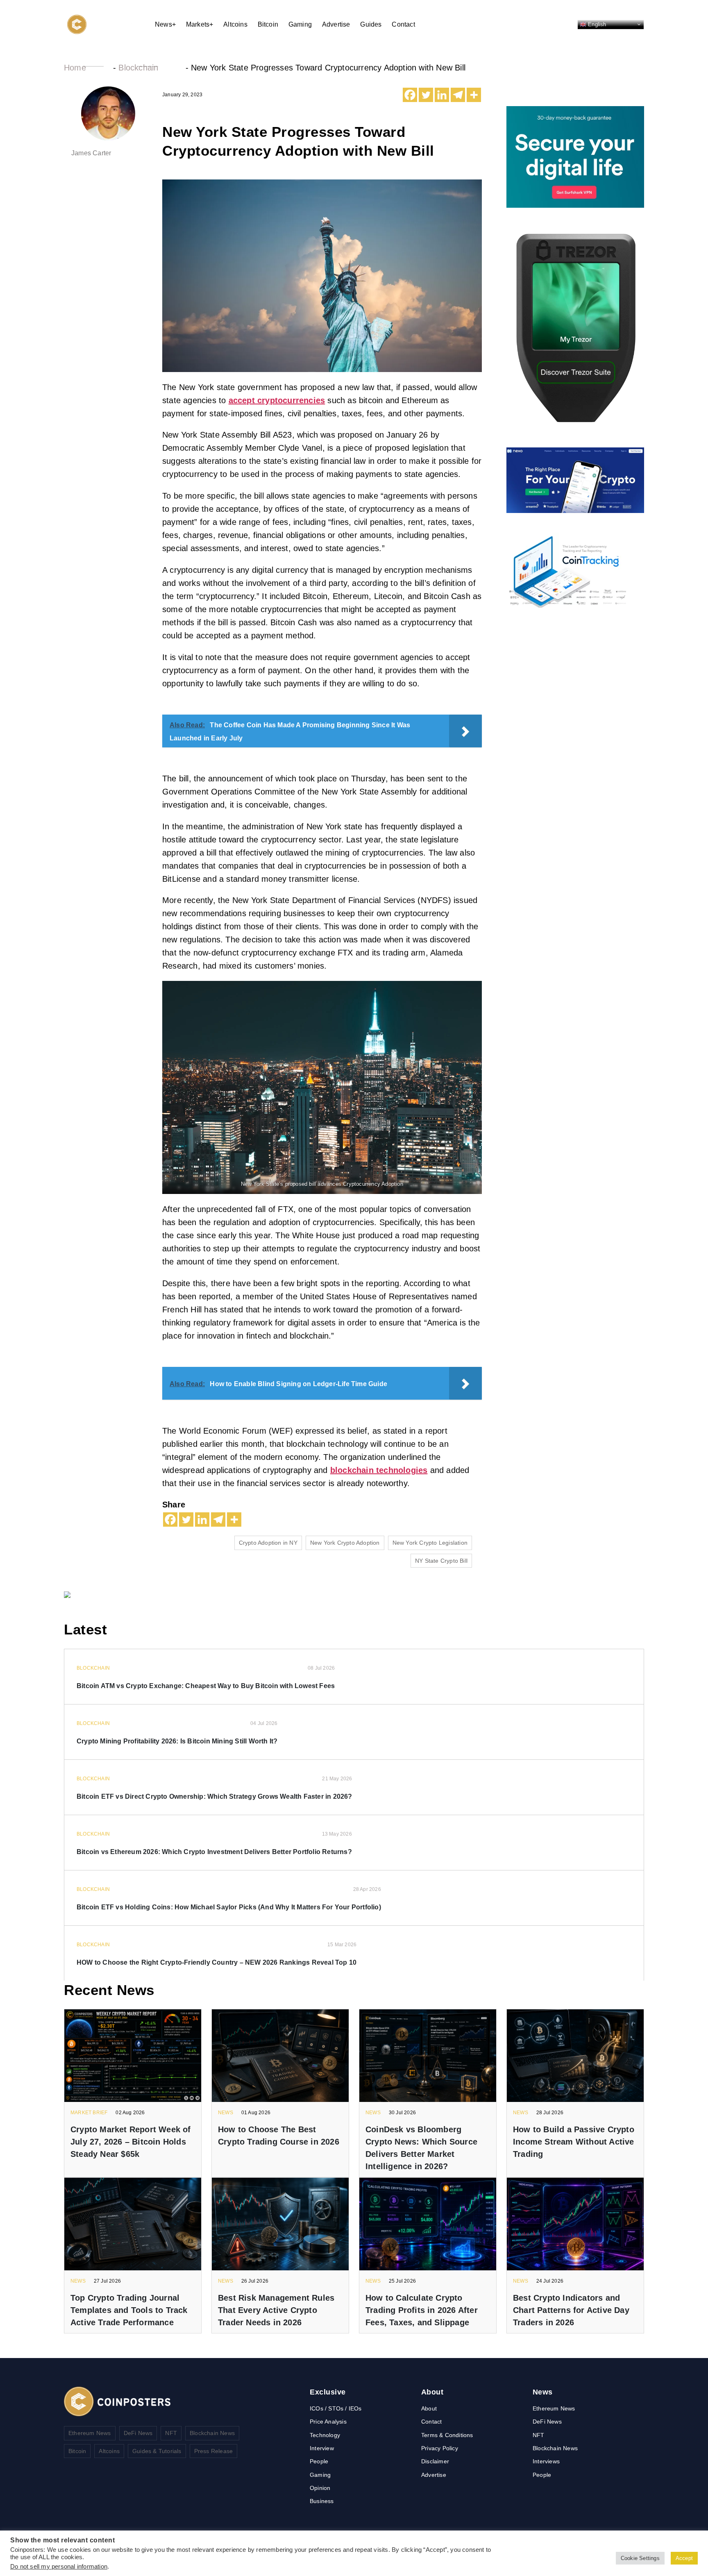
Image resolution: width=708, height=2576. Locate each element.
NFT (171, 2433)
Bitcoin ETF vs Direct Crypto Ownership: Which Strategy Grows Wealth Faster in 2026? (214, 1796)
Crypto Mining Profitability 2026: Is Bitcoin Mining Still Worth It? (177, 1741)
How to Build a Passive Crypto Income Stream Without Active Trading (574, 2142)
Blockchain (138, 68)
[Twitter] (426, 95)
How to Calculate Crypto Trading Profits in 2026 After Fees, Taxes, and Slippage (422, 2310)
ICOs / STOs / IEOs (336, 2408)
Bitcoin (268, 24)
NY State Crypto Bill (441, 1561)
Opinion (320, 2488)
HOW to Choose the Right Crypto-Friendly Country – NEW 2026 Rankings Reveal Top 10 (217, 1962)
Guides (371, 24)
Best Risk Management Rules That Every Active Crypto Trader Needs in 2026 (276, 2310)
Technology (325, 2435)
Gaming (300, 24)
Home (75, 68)
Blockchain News (212, 2433)
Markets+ (200, 24)
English (596, 24)
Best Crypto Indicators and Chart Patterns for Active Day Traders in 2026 (571, 2310)
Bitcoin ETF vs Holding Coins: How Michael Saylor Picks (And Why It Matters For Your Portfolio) (229, 1907)
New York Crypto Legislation (430, 1543)
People (319, 2461)
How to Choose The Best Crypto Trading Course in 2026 (279, 2136)
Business (322, 2501)
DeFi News (138, 2433)
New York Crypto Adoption (345, 1543)
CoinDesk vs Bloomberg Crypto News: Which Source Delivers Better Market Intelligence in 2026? (421, 2148)
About (429, 2408)
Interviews (546, 2461)
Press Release (214, 2451)
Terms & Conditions (447, 2435)
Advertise (336, 24)
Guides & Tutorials (157, 2451)
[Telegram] (458, 95)
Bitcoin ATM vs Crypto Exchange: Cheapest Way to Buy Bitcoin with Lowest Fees (206, 1686)
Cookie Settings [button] (640, 2558)
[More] (474, 95)
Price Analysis (328, 2422)
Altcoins (235, 24)
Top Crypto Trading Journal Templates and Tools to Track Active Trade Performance (129, 2310)
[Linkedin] (442, 95)
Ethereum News (90, 2433)
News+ (165, 24)
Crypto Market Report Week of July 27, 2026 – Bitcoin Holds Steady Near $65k (131, 2142)
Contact (403, 24)
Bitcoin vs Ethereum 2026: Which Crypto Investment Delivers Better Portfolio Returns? (214, 1852)
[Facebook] (410, 95)
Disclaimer (435, 2461)
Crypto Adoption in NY (268, 1543)
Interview (322, 2448)
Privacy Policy (440, 2448)
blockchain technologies (379, 1470)
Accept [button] (684, 2558)
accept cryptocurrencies (277, 400)
